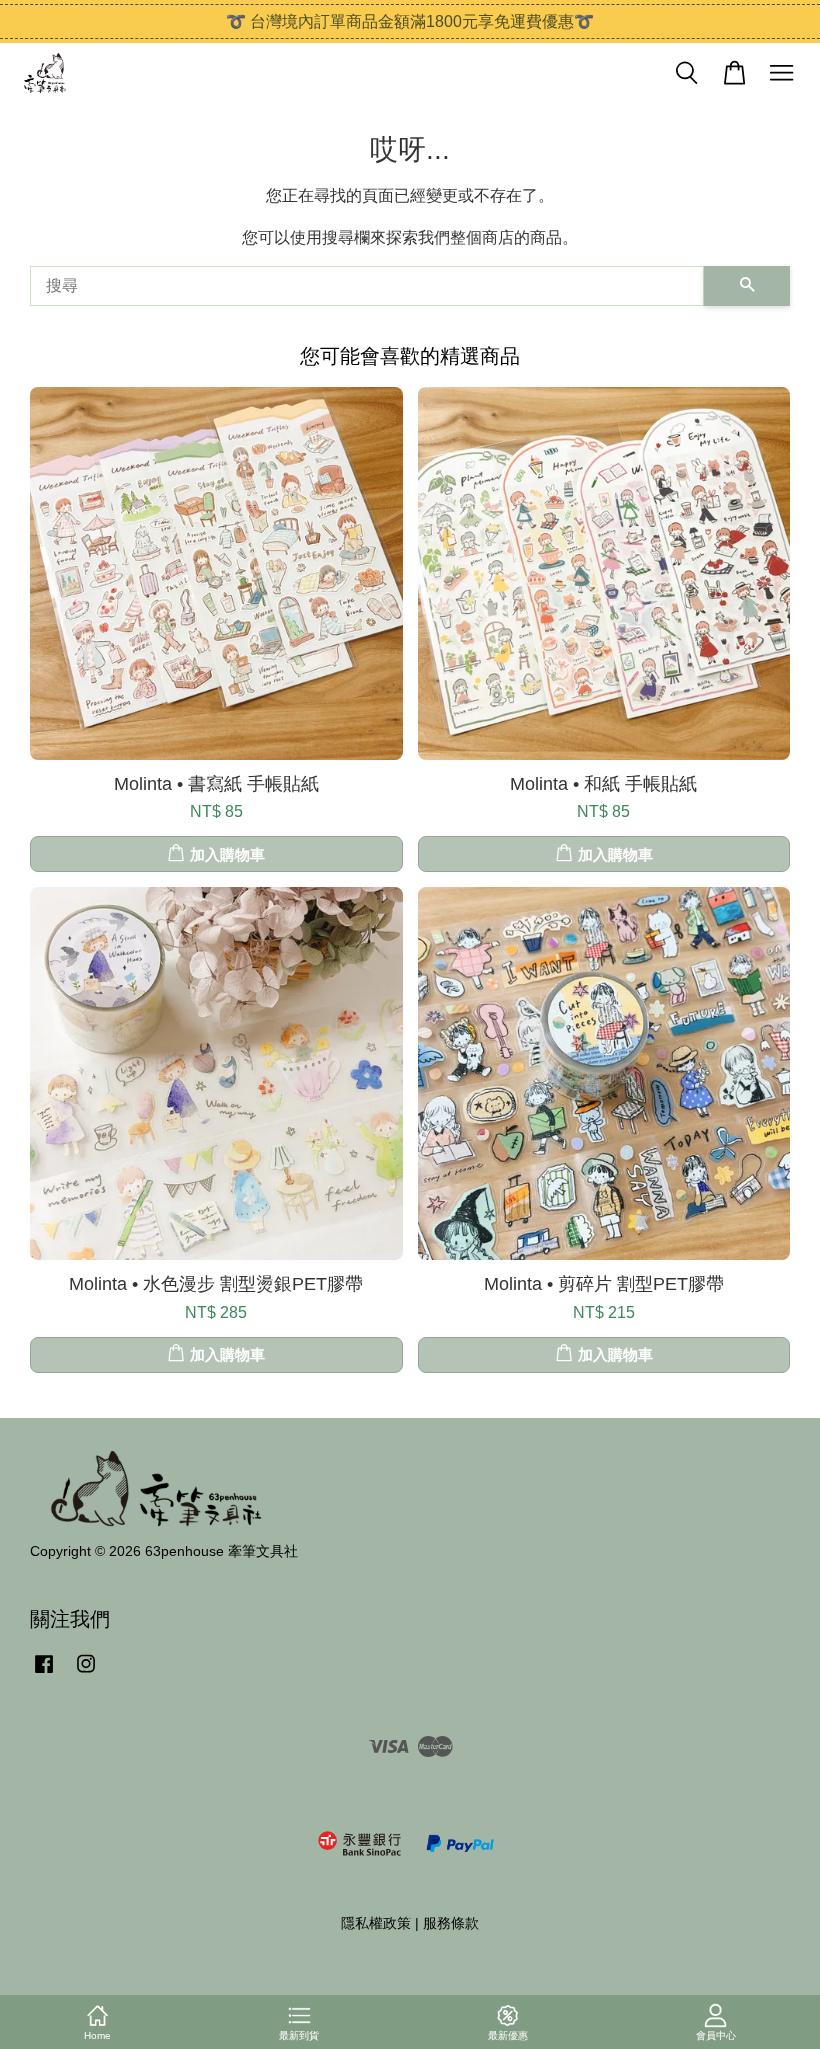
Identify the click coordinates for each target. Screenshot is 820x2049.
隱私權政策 (376, 1923)
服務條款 (451, 1923)
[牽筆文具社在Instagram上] (86, 1673)
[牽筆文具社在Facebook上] (44, 1673)
